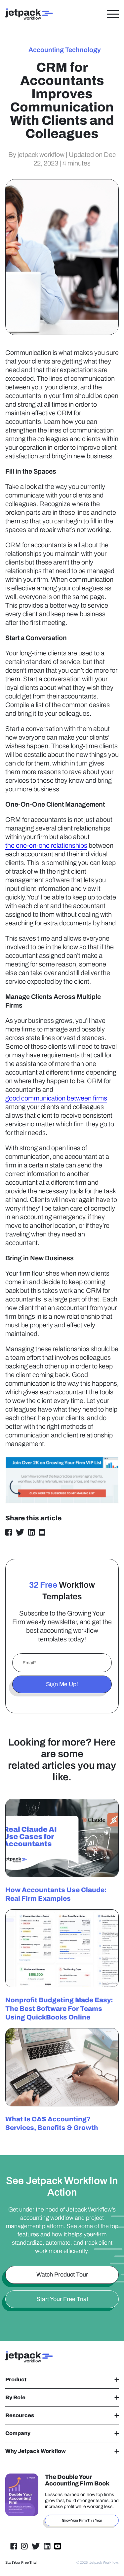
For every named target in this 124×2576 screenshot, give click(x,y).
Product (16, 2379)
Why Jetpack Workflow (36, 2451)
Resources (20, 2415)
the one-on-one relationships (46, 845)
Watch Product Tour (62, 2275)
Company (18, 2433)
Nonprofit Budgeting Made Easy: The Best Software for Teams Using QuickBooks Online (59, 2009)
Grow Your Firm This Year (82, 2520)
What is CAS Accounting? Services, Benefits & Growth (52, 2123)
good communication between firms (56, 1098)
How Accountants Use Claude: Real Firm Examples (56, 1894)
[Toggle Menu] (113, 14)
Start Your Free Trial (62, 2299)
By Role (15, 2397)
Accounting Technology (65, 50)
